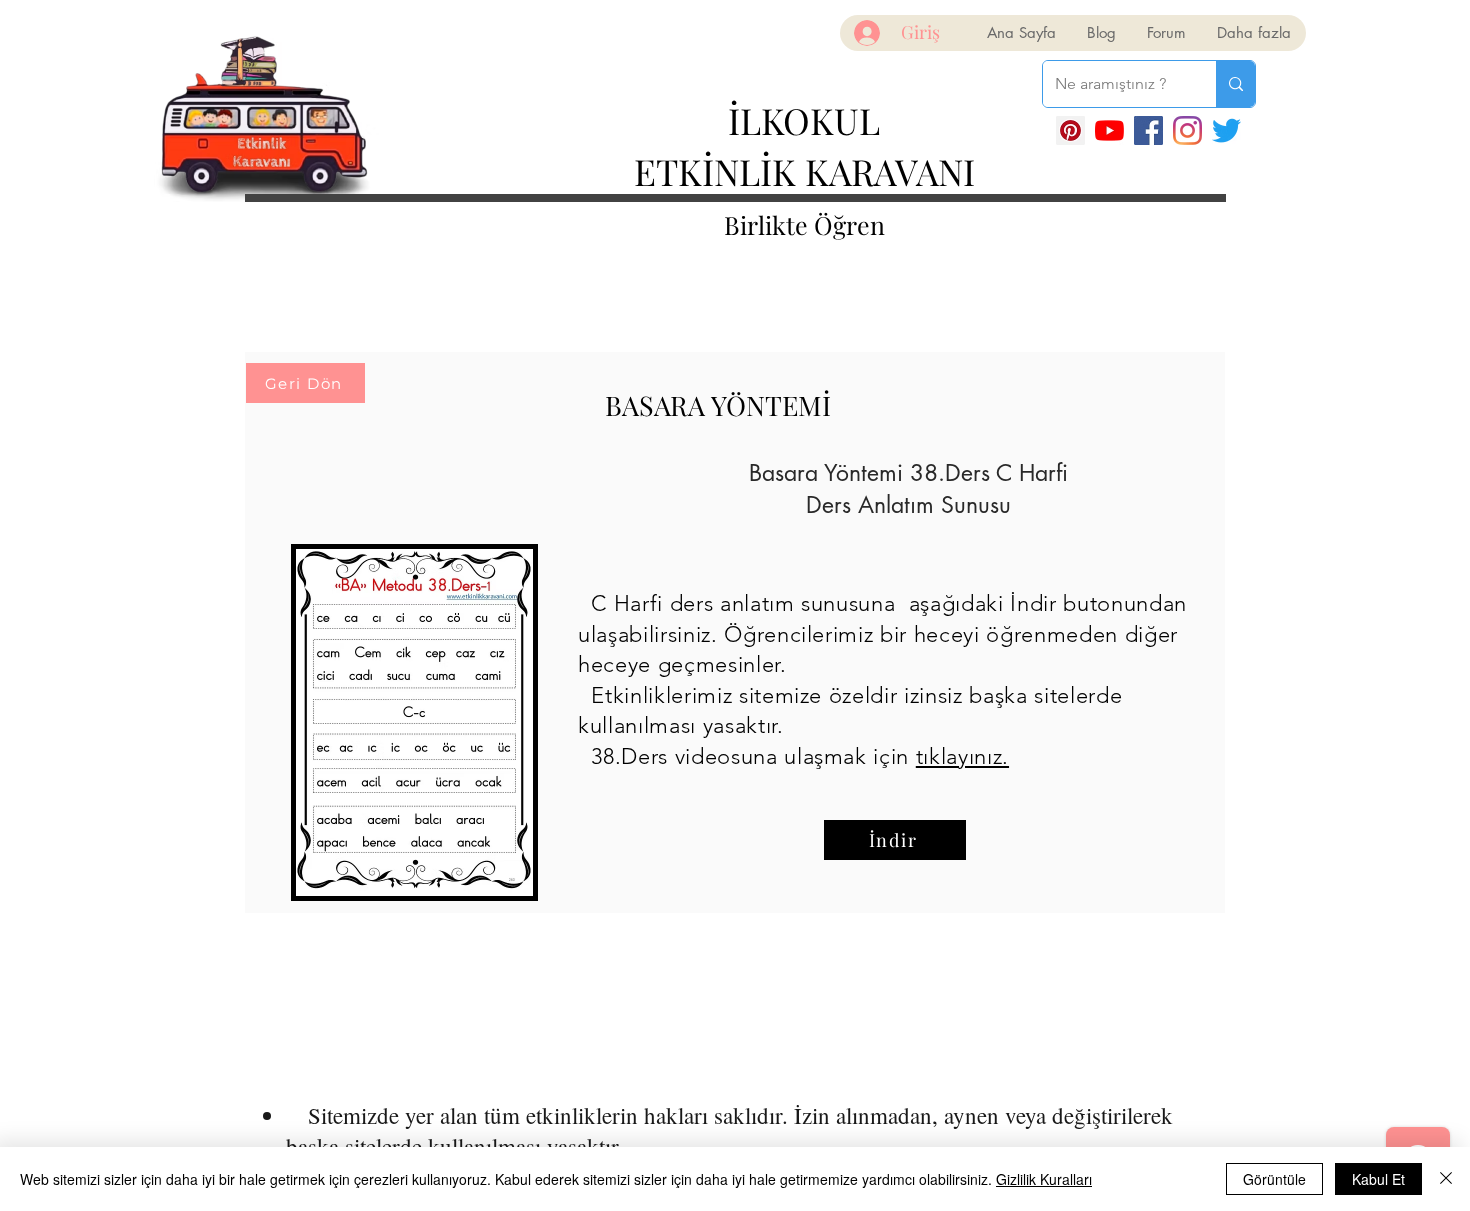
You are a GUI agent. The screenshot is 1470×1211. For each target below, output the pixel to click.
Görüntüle (1274, 1179)
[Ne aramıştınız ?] (1235, 84)
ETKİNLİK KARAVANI (804, 171)
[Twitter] (1226, 130)
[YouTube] (1109, 130)
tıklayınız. (962, 756)
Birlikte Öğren (804, 224)
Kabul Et (1378, 1179)
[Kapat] (1446, 1179)
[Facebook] (1148, 130)
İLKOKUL (804, 120)
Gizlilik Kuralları (1044, 1179)
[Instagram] (1187, 130)
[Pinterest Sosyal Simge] (1070, 130)
